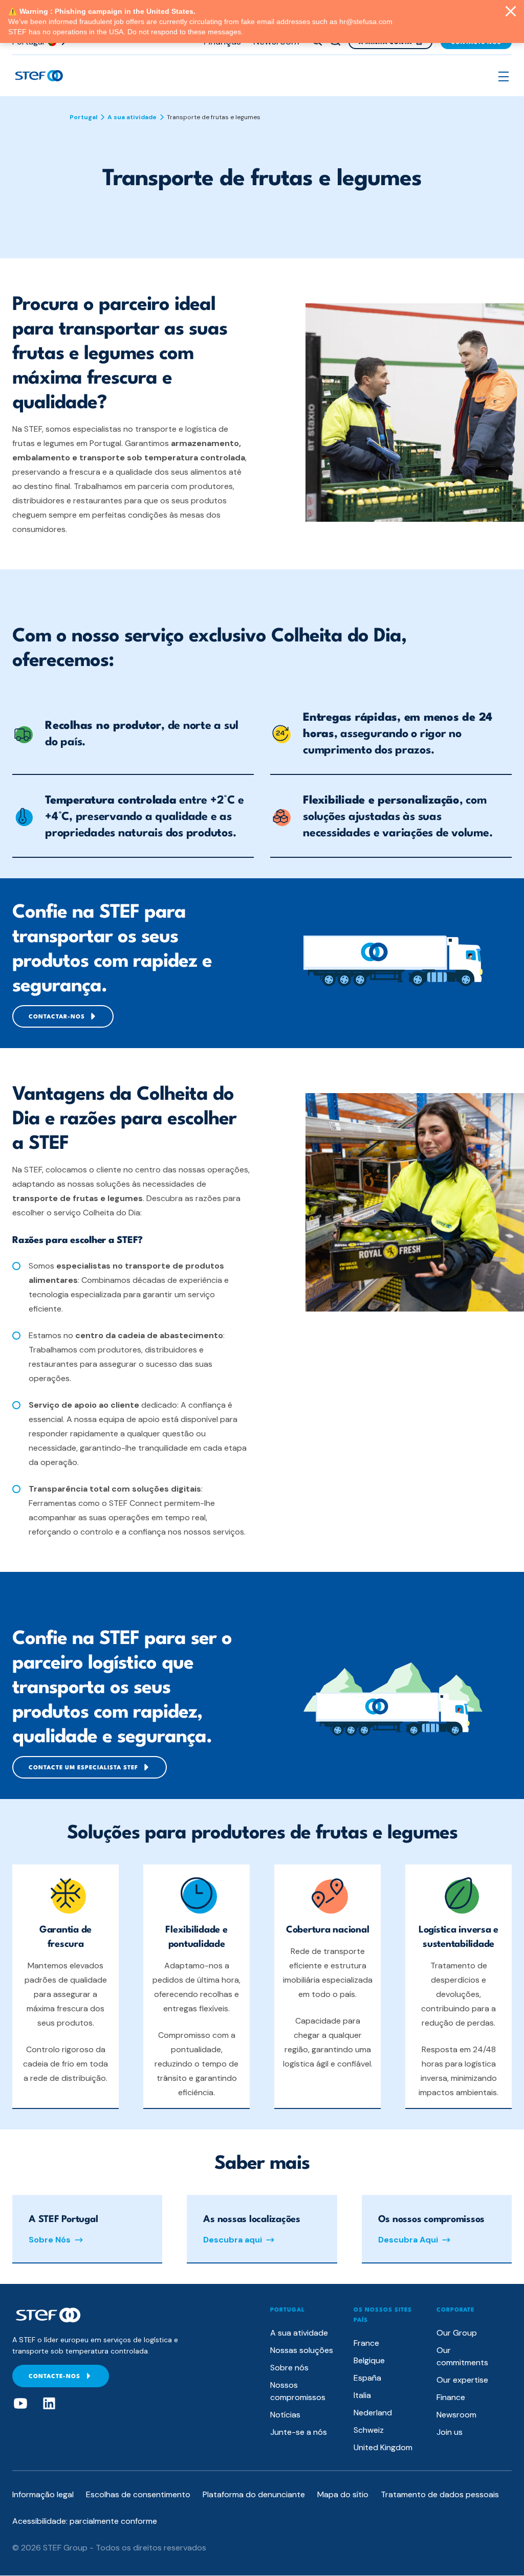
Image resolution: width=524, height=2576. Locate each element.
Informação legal (43, 2494)
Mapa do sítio (343, 2494)
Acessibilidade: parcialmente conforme (85, 2521)
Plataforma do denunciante (254, 2494)
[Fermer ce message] (511, 12)
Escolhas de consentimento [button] (138, 2494)
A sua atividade (132, 117)
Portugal (83, 117)
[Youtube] (20, 2404)
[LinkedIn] (49, 2404)
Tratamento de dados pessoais (440, 2494)
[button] (504, 76)
